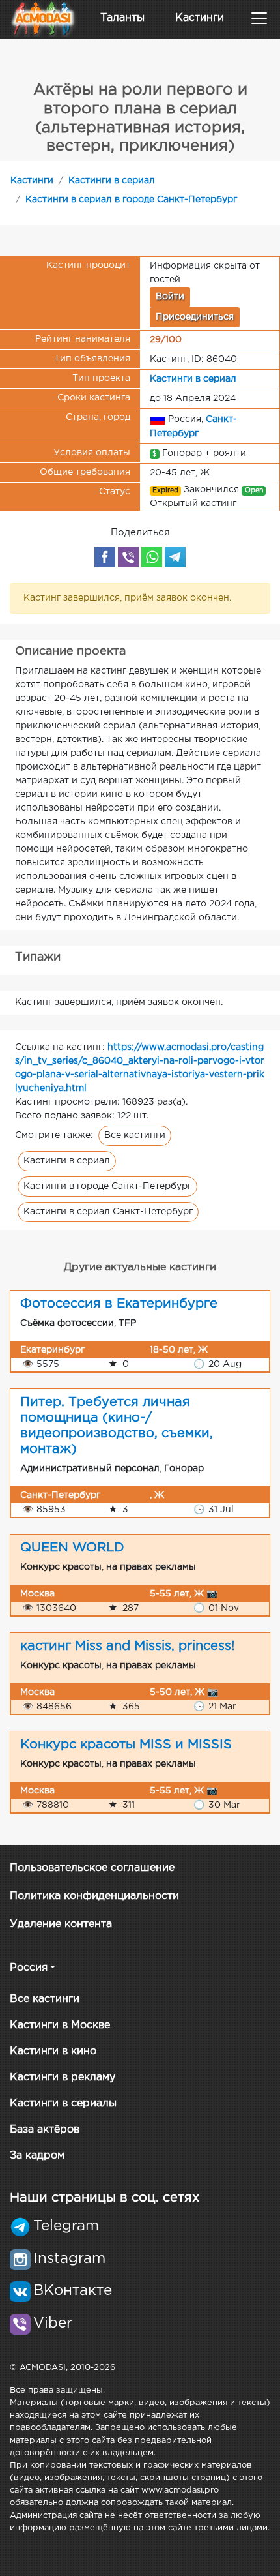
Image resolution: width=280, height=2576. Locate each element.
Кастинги (200, 18)
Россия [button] (29, 1968)
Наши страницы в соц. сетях (105, 2198)
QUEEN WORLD (72, 1548)
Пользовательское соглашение (92, 1868)
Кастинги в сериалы (63, 2104)
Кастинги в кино (53, 2051)
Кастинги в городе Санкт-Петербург (107, 1186)
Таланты (122, 18)
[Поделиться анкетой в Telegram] (175, 557)
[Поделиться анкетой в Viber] (128, 557)
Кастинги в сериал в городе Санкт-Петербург (131, 200)
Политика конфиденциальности (94, 1896)
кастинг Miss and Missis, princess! (127, 1646)
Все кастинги (135, 1135)
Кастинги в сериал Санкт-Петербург (108, 1212)
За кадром (37, 2156)
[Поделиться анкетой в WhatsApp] (152, 557)
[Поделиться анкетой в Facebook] (105, 557)
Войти (170, 297)
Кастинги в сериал (112, 181)
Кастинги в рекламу (63, 2077)
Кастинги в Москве (60, 2025)
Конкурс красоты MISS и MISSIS (126, 1745)
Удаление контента (61, 1924)
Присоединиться (195, 317)
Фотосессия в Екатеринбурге (119, 1304)
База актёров (45, 2130)
